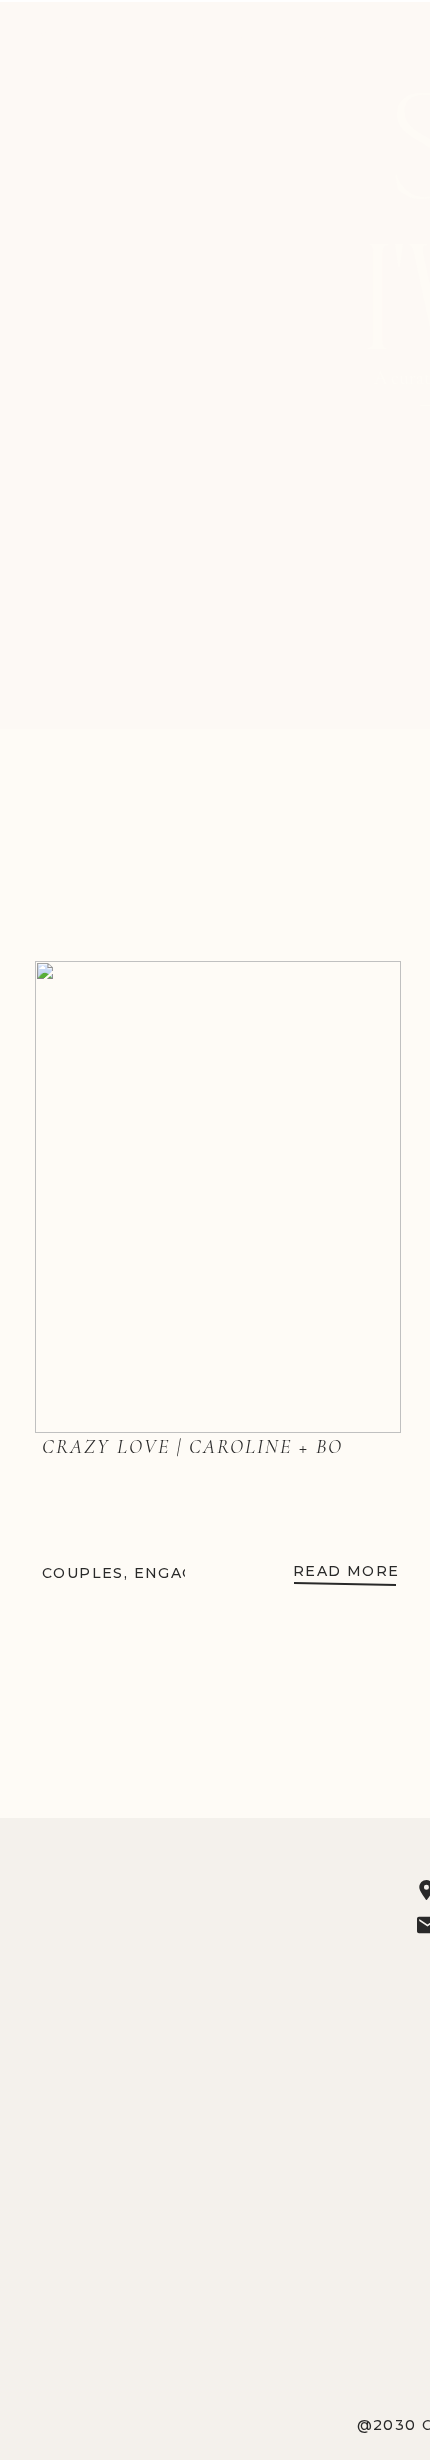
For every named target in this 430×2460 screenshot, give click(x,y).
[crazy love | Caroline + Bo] (218, 1197)
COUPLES (83, 1573)
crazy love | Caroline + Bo (192, 1447)
